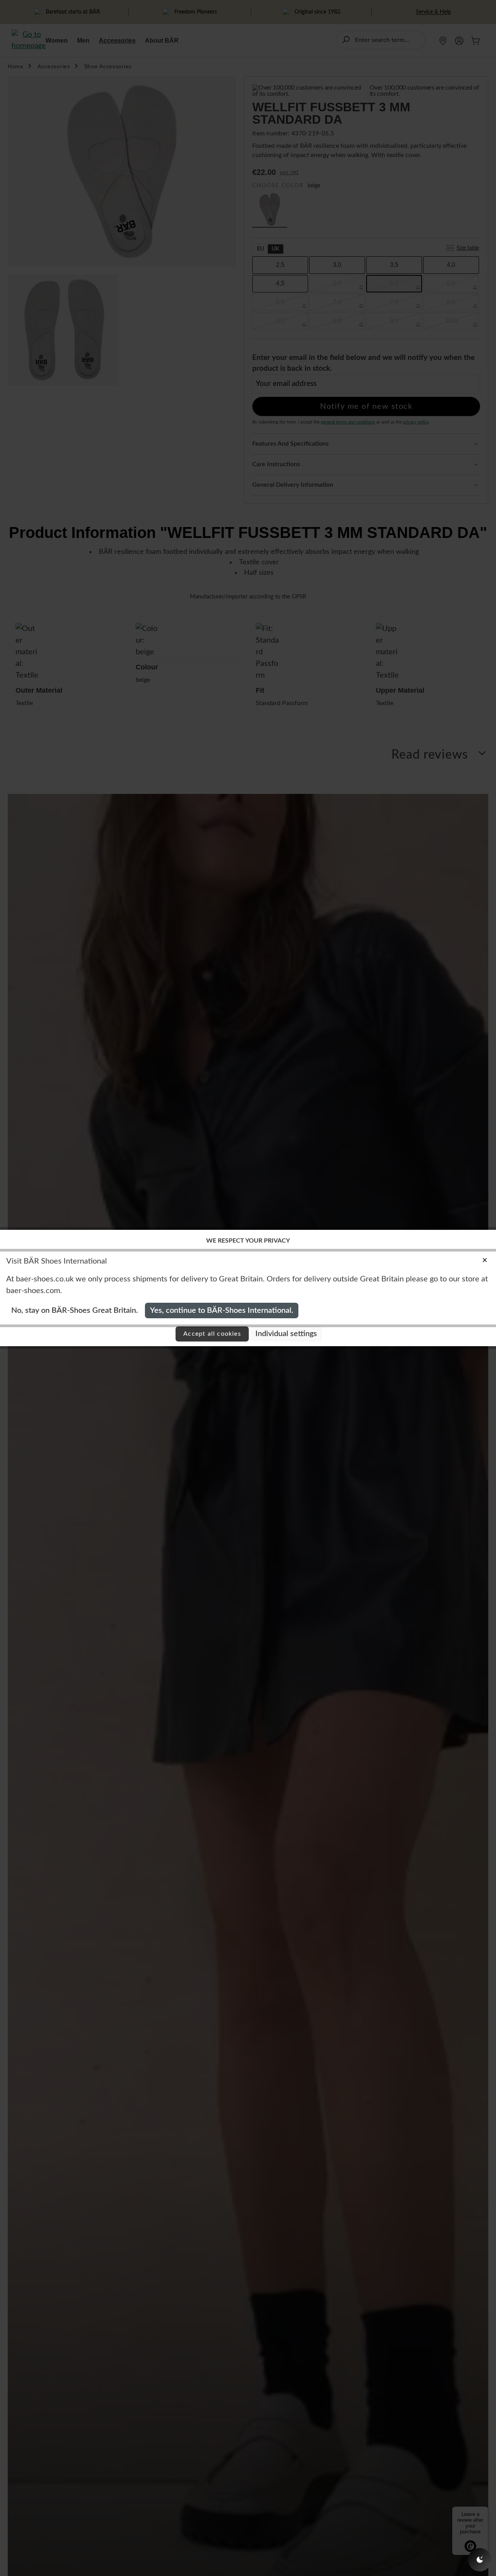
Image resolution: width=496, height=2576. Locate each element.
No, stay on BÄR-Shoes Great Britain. (75, 1310)
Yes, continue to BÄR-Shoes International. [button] (222, 1310)
